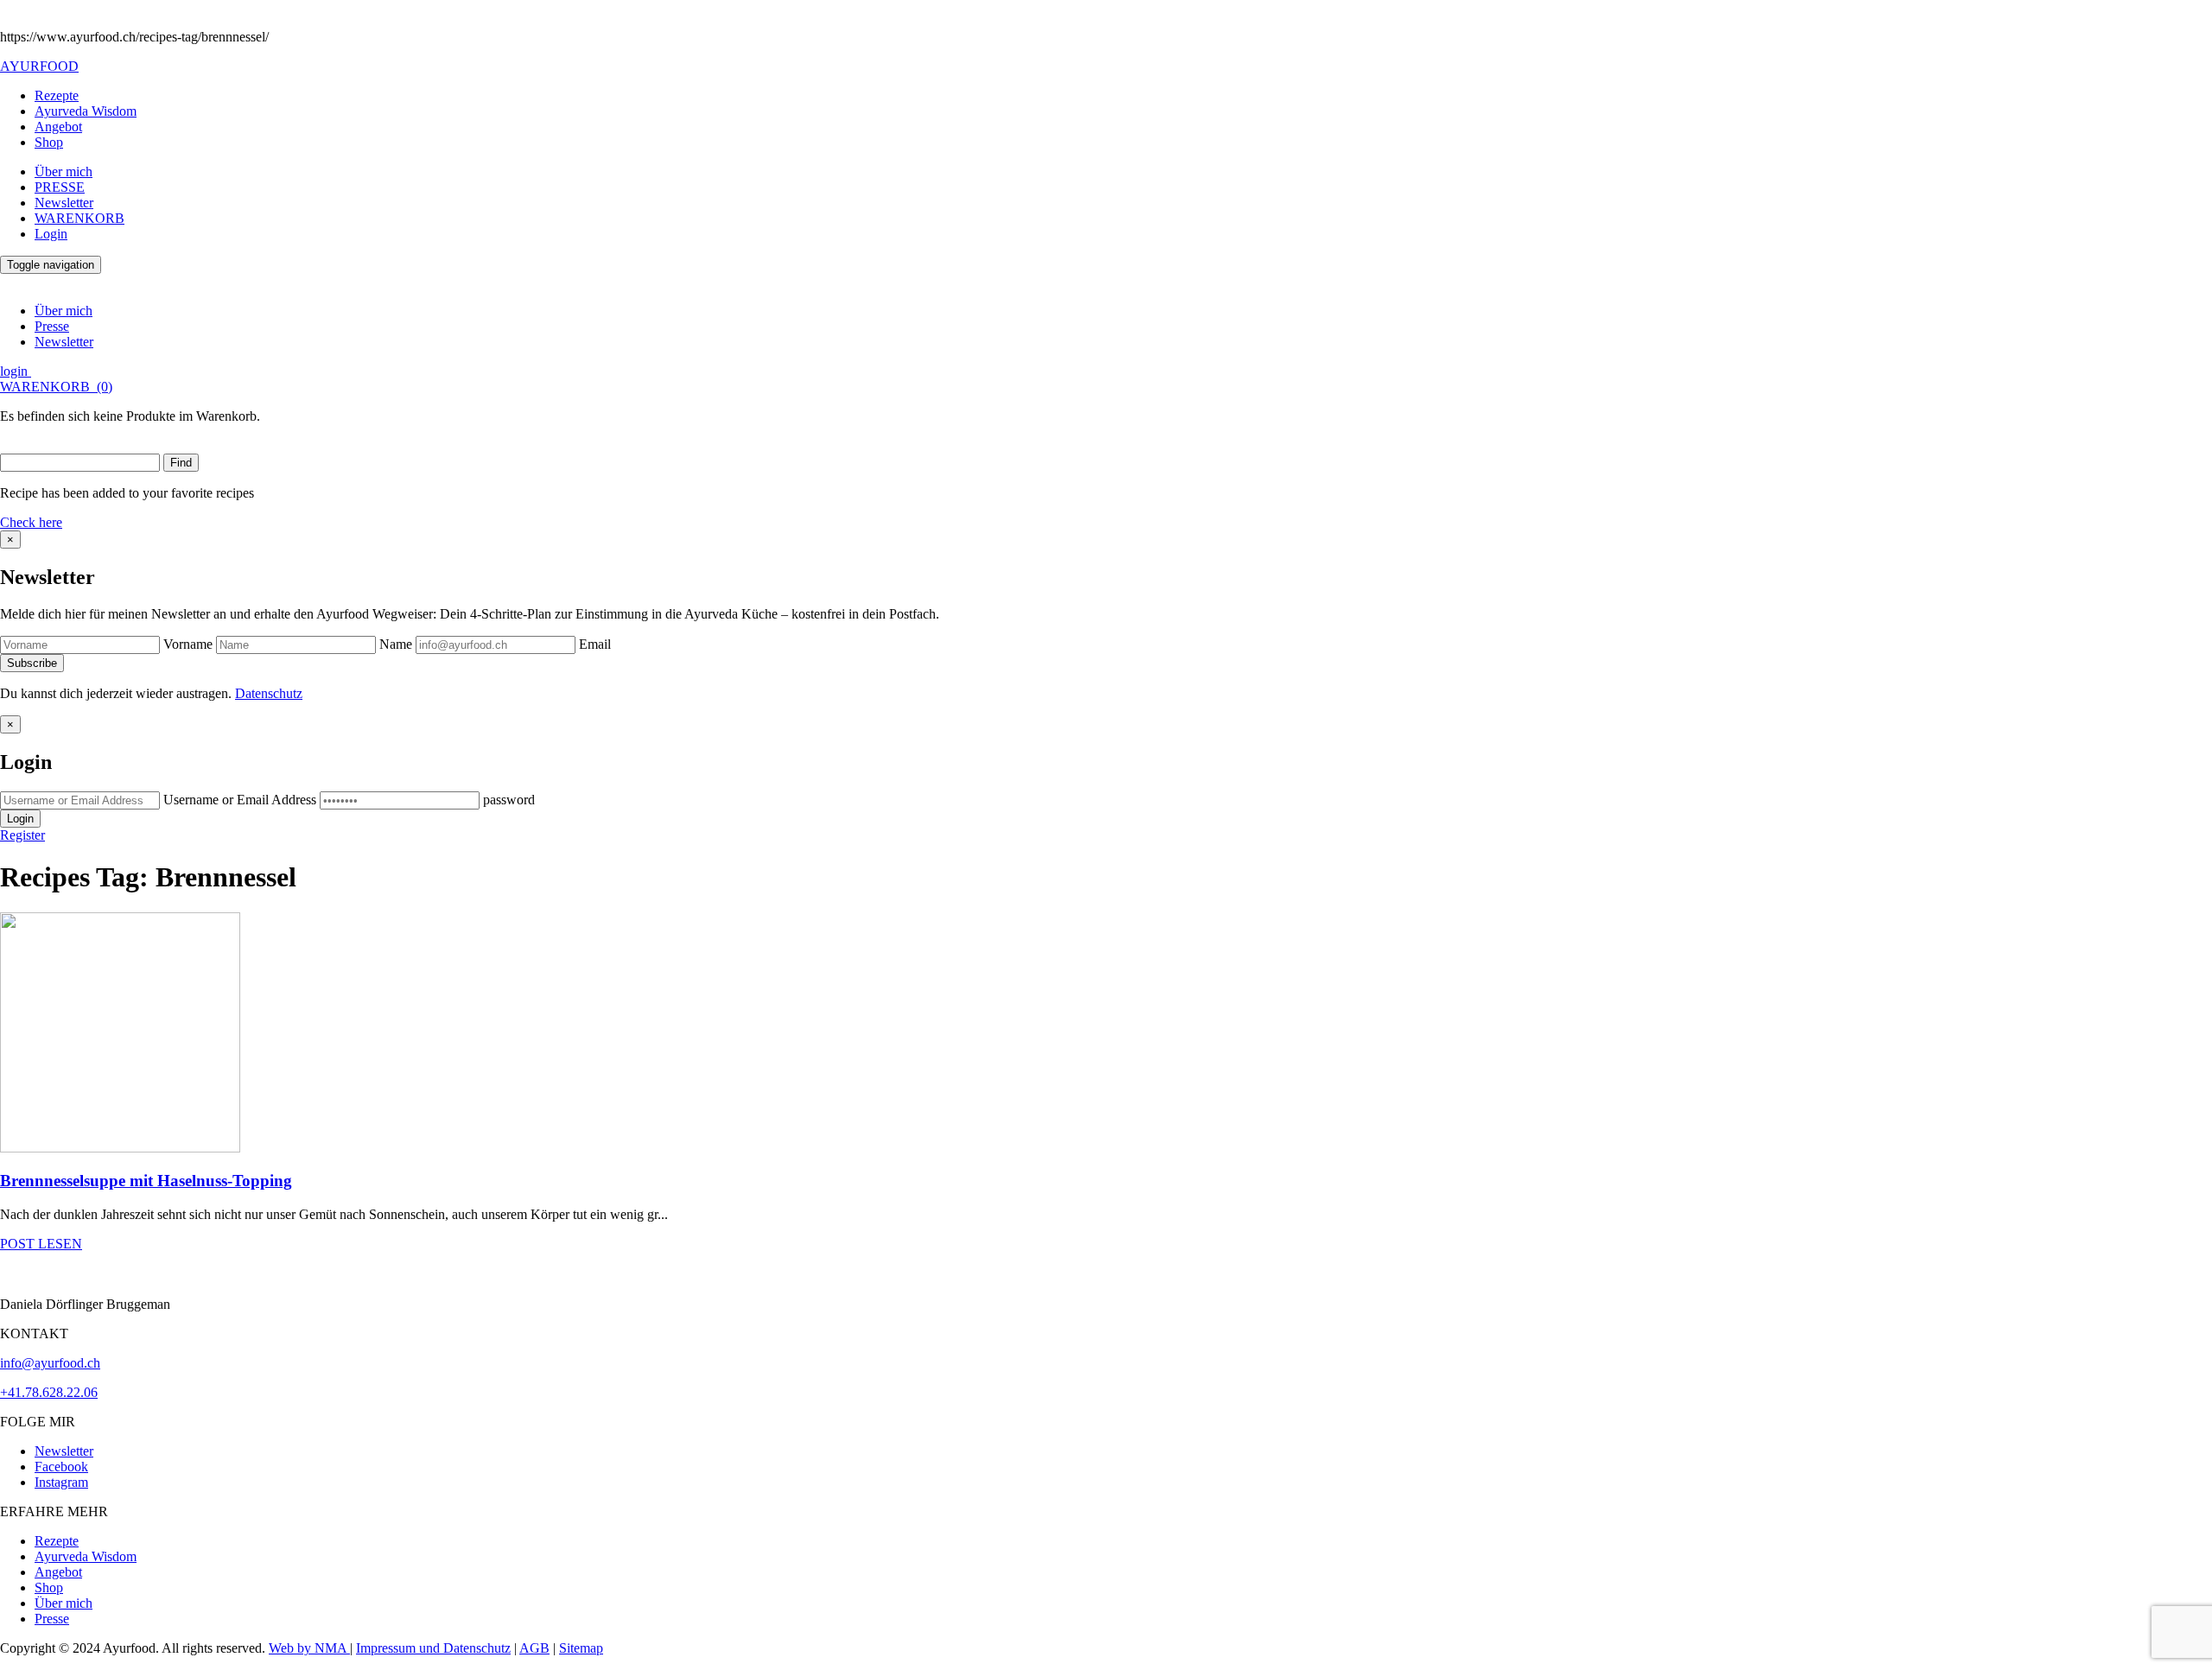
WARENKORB (79, 218)
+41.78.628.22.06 (49, 1392)
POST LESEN (41, 1244)
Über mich (64, 171)
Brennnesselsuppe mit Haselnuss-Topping (146, 1181)
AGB (534, 1648)
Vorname (188, 644)
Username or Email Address (240, 800)
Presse (52, 326)
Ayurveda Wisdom (86, 111)
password (509, 800)
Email (595, 644)
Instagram (61, 1482)
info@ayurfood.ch (50, 1363)
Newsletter (64, 203)
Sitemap (581, 1648)
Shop (49, 142)
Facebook (61, 1467)
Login (51, 234)
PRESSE (60, 187)
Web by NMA (309, 1648)
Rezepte (57, 95)
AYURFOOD (39, 66)
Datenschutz (269, 693)
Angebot (58, 127)
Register (22, 835)
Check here (31, 522)
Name (396, 644)
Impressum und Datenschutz (433, 1648)
